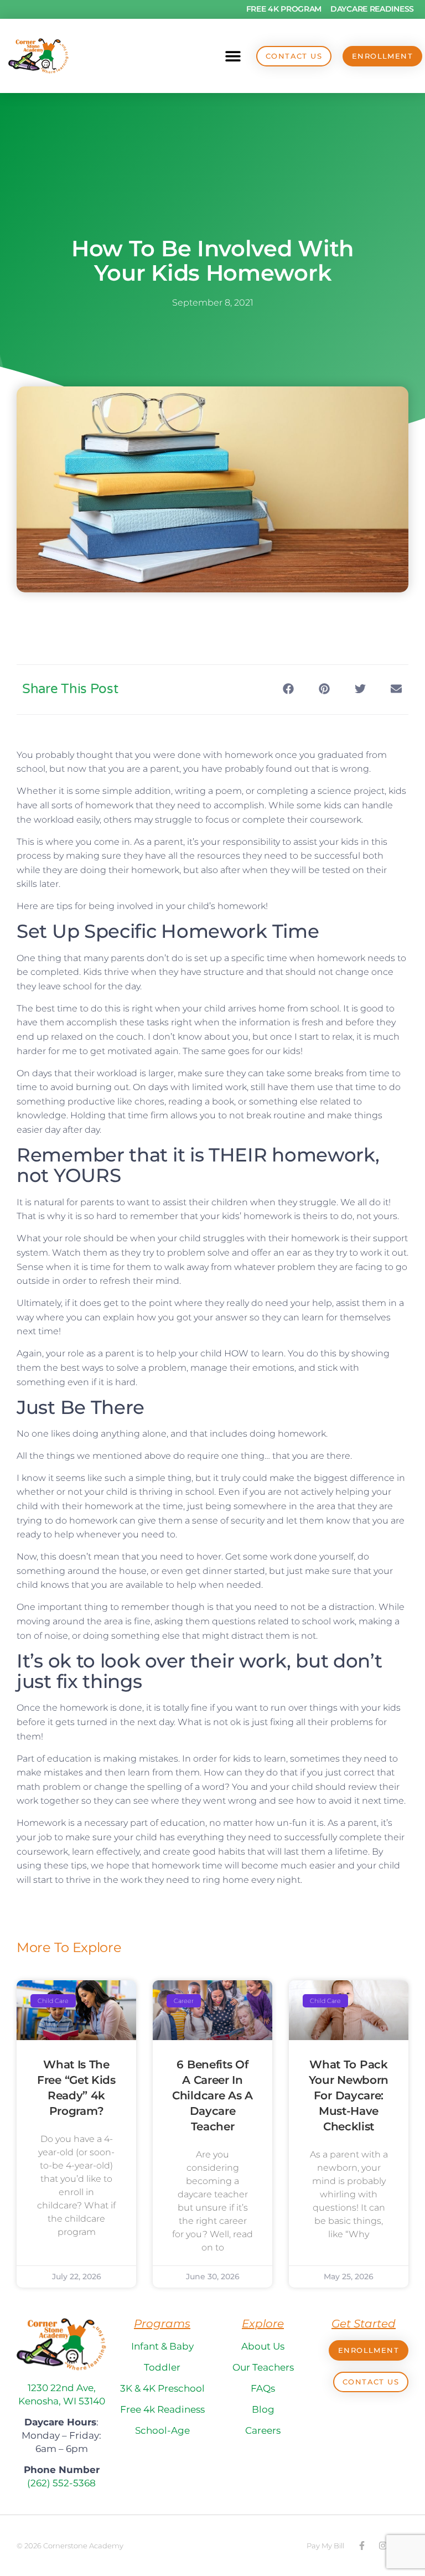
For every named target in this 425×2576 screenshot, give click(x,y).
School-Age (162, 2430)
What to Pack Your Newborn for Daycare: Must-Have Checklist (349, 2095)
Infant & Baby (162, 2346)
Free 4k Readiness (162, 2409)
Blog (263, 2409)
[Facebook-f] (362, 2546)
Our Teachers (263, 2367)
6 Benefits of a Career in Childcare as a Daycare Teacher (212, 2095)
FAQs (263, 2388)
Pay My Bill (325, 2546)
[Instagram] (383, 2546)
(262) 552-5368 (61, 2483)
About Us (263, 2346)
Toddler (162, 2367)
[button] (233, 56)
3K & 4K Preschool (162, 2388)
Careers (263, 2430)
